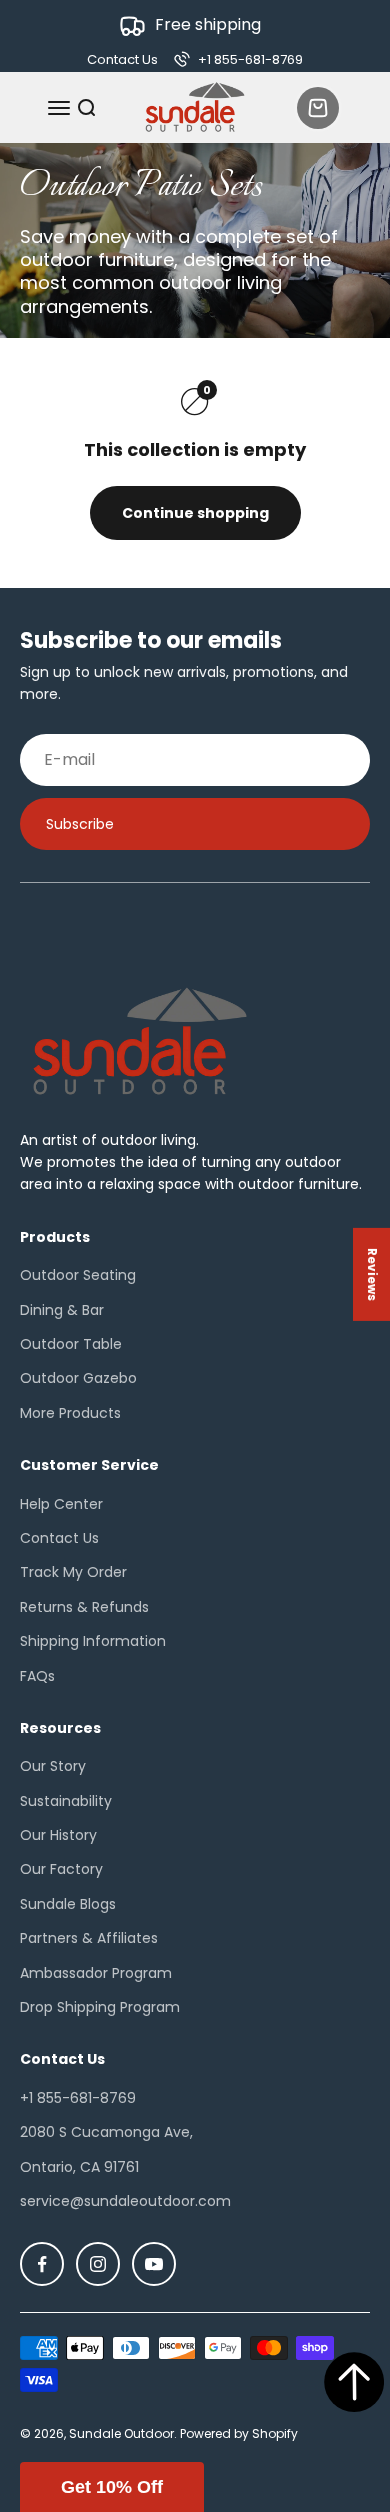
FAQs (37, 1676)
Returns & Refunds (84, 1607)
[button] (112, 2487)
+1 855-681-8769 (78, 2098)
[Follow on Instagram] (98, 2264)
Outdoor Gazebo (78, 1378)
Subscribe (80, 824)
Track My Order (73, 1572)
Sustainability (66, 1801)
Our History (58, 1835)
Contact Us (122, 59)
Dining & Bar (62, 1310)
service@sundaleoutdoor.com (125, 2201)
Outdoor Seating (78, 1275)
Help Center (61, 1504)
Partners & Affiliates (89, 1938)
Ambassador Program (96, 1973)
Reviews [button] (372, 1274)
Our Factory (61, 1869)
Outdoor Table (71, 1344)
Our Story (53, 1766)
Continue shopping (195, 513)
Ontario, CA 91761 (79, 2167)
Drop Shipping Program (100, 2007)
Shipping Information (93, 1641)
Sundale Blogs (68, 1904)
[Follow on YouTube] (154, 2264)
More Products (70, 1413)
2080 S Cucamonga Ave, (106, 2132)
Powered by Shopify (239, 2433)
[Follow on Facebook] (42, 2264)
